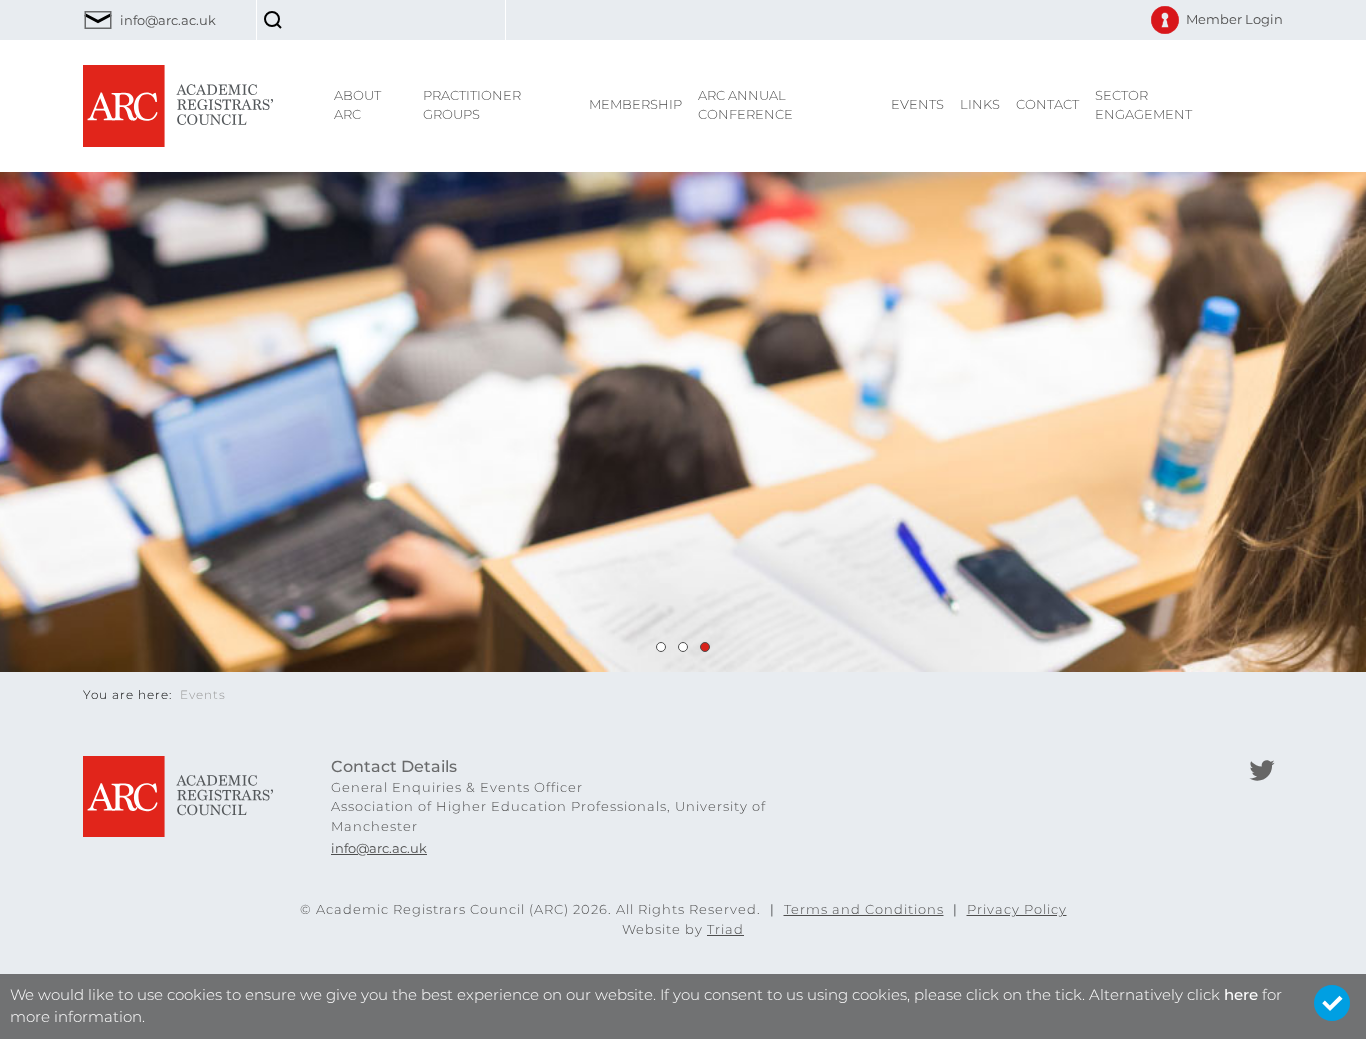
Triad (725, 929)
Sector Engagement (1143, 105)
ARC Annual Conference (745, 105)
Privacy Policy (1017, 909)
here (1241, 994)
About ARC (357, 105)
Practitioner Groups (472, 105)
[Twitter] (1262, 770)
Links (980, 104)
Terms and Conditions (864, 909)
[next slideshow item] (661, 647)
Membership (635, 104)
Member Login (1234, 19)
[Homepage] (178, 104)
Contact (1047, 104)
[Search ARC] (276, 20)
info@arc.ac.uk (168, 20)
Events (917, 104)
